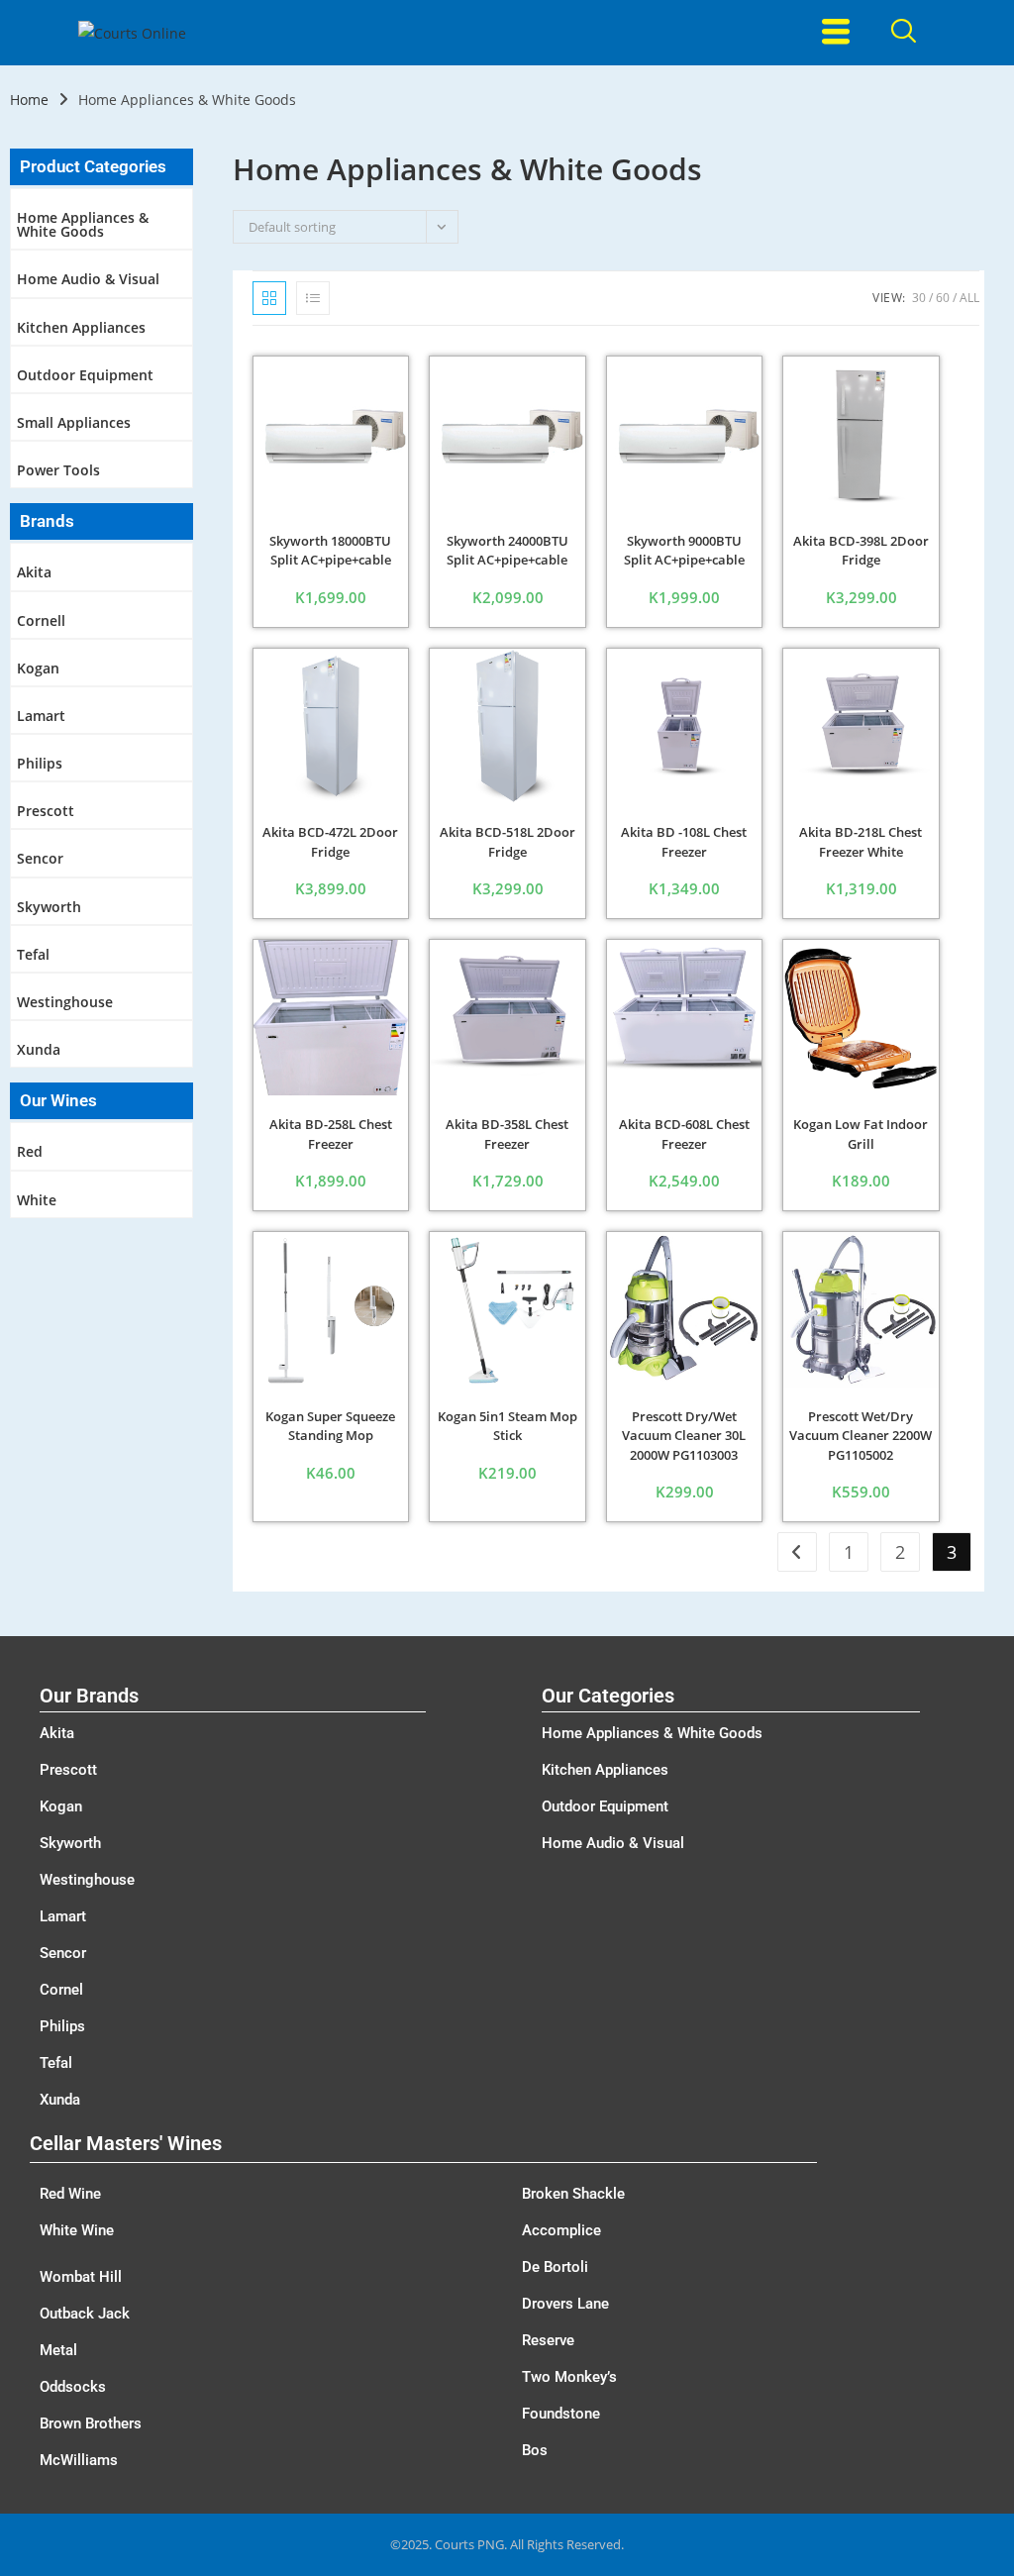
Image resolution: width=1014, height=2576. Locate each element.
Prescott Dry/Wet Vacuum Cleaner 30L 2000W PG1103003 (684, 1436)
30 (919, 298)
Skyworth (49, 907)
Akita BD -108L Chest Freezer (684, 842)
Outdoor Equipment (85, 375)
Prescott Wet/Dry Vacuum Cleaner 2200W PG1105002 (861, 1436)
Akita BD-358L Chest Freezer (507, 1134)
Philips (40, 763)
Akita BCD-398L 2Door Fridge (861, 551)
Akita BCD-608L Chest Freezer (684, 1134)
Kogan (38, 668)
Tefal (33, 954)
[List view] (313, 298)
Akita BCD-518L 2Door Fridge (507, 842)
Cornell (41, 620)
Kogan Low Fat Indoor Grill (861, 1134)
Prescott (46, 811)
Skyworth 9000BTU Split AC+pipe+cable (684, 551)
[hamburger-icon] (836, 33)
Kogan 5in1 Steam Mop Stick (507, 1426)
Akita (34, 572)
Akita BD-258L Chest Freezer (331, 1134)
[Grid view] (269, 298)
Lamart (41, 716)
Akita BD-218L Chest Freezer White (861, 842)
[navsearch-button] (904, 33)
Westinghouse (65, 1002)
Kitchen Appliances (81, 327)
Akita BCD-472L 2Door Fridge (330, 842)
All (969, 298)
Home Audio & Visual (88, 279)
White (37, 1200)
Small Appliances (74, 422)
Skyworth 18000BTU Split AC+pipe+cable (330, 551)
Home (29, 100)
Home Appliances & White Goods (83, 224)
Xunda (39, 1049)
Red (30, 1151)
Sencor (40, 858)
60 (943, 298)
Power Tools (58, 470)
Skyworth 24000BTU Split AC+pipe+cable (507, 551)
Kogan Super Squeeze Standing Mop (330, 1426)
